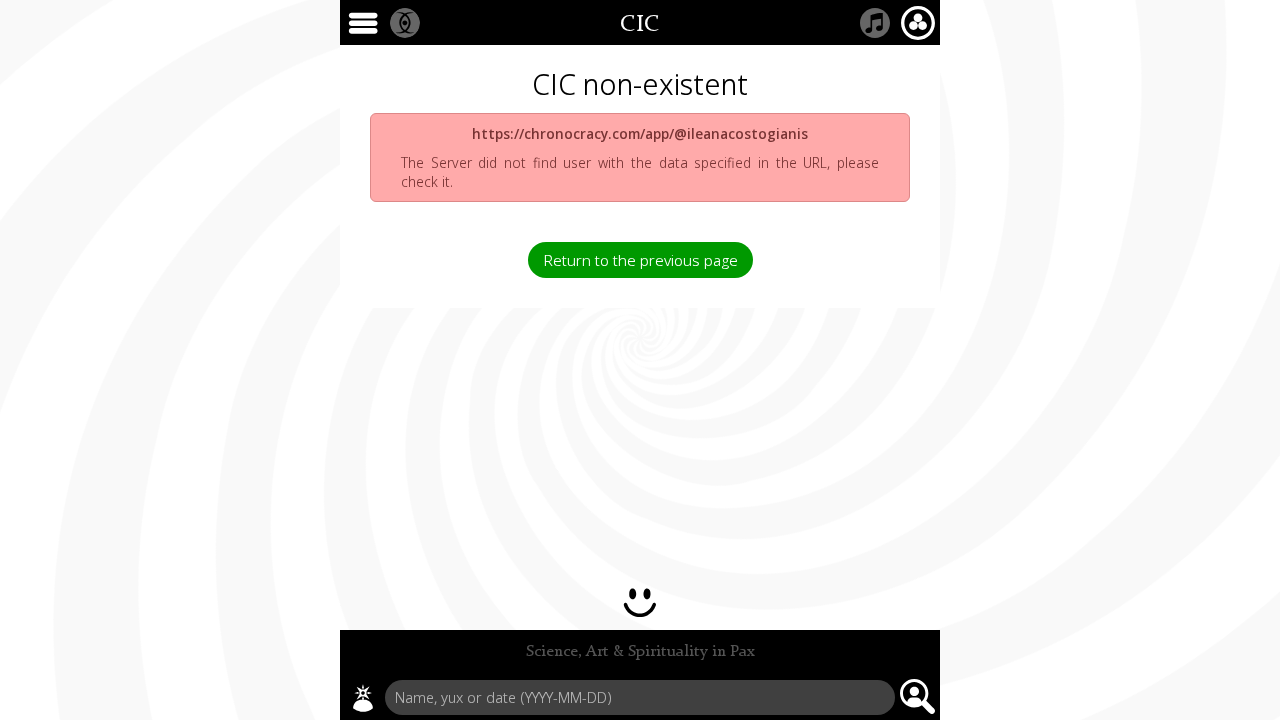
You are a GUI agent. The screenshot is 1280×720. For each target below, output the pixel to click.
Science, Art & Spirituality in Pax (640, 652)
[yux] (363, 698)
